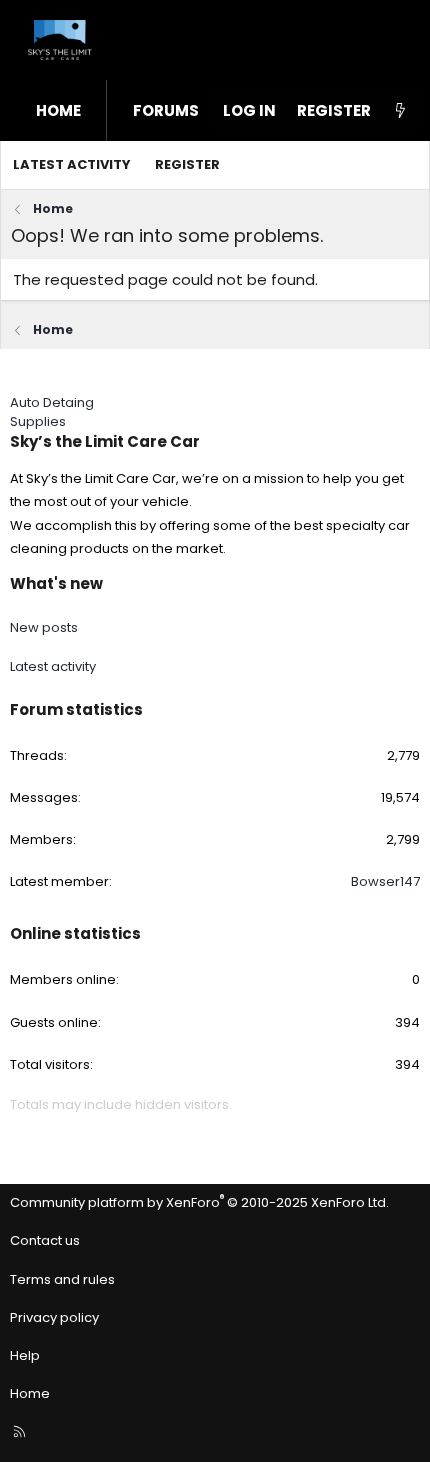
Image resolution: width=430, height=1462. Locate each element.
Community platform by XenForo (199, 1202)
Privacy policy (54, 1317)
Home (58, 110)
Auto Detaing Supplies (52, 411)
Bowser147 (385, 881)
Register (187, 164)
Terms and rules (62, 1279)
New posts (44, 627)
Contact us (45, 1240)
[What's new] (400, 110)
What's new (56, 583)
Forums (166, 110)
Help (25, 1355)
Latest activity (72, 164)
